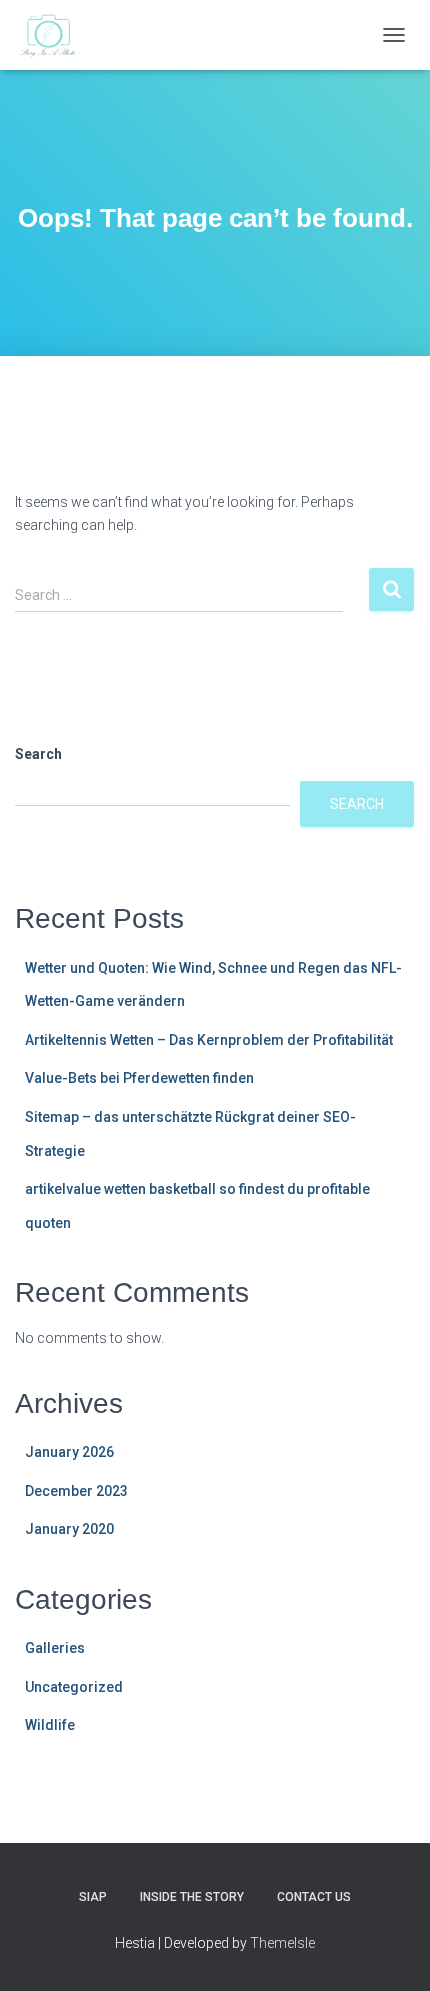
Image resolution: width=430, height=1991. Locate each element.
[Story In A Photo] (56, 35)
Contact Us (314, 1897)
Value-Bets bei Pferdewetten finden (139, 1078)
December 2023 (76, 1491)
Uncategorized (74, 1687)
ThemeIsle (282, 1943)
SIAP (93, 1897)
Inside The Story (192, 1897)
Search (38, 754)
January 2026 (69, 1452)
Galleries (55, 1648)
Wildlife (50, 1725)
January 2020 (69, 1529)
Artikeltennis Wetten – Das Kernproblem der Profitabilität (209, 1040)
